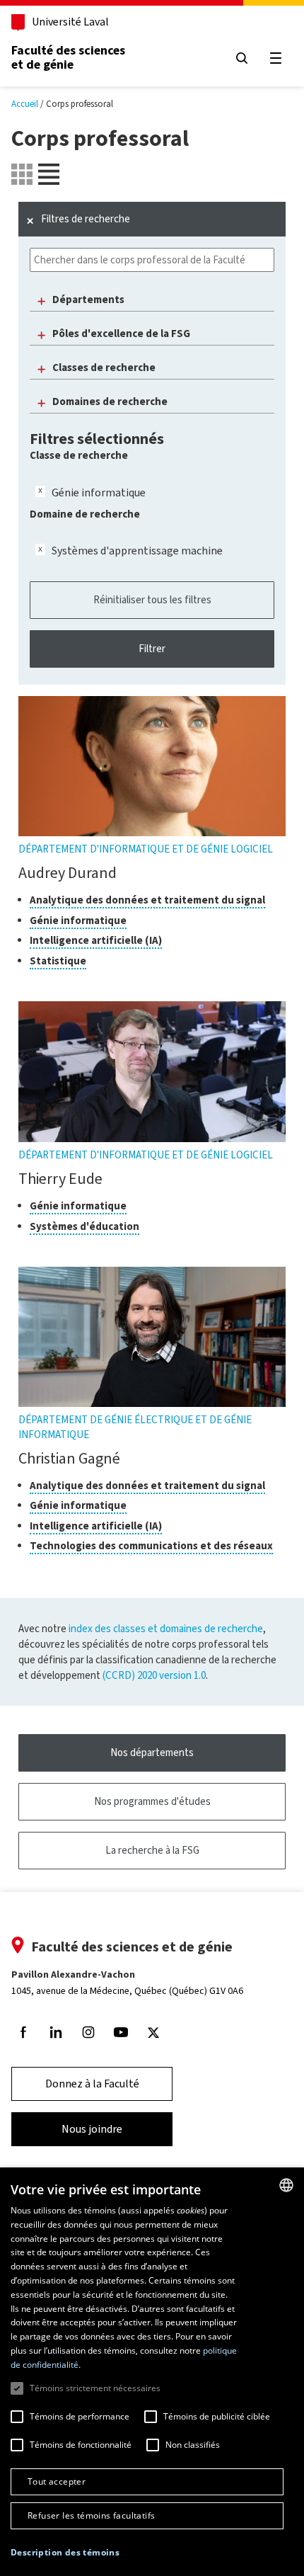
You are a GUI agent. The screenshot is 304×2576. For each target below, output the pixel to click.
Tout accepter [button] (57, 2481)
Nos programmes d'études (152, 1801)
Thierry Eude (60, 1179)
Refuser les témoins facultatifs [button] (91, 2515)
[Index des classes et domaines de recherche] (49, 174)
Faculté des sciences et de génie (68, 57)
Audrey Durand (68, 873)
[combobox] (286, 2185)
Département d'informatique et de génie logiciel (146, 849)
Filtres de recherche (86, 219)
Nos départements (152, 1753)
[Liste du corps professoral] (22, 174)
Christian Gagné (69, 1458)
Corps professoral (80, 104)
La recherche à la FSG (152, 1850)
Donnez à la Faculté (92, 2084)
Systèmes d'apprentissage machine (137, 551)
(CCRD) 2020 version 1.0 (154, 1675)
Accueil (25, 104)
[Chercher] (242, 58)
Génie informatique (99, 492)
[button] (65, 2553)
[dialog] (152, 2372)
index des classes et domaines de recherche (166, 1629)
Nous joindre (92, 2129)
